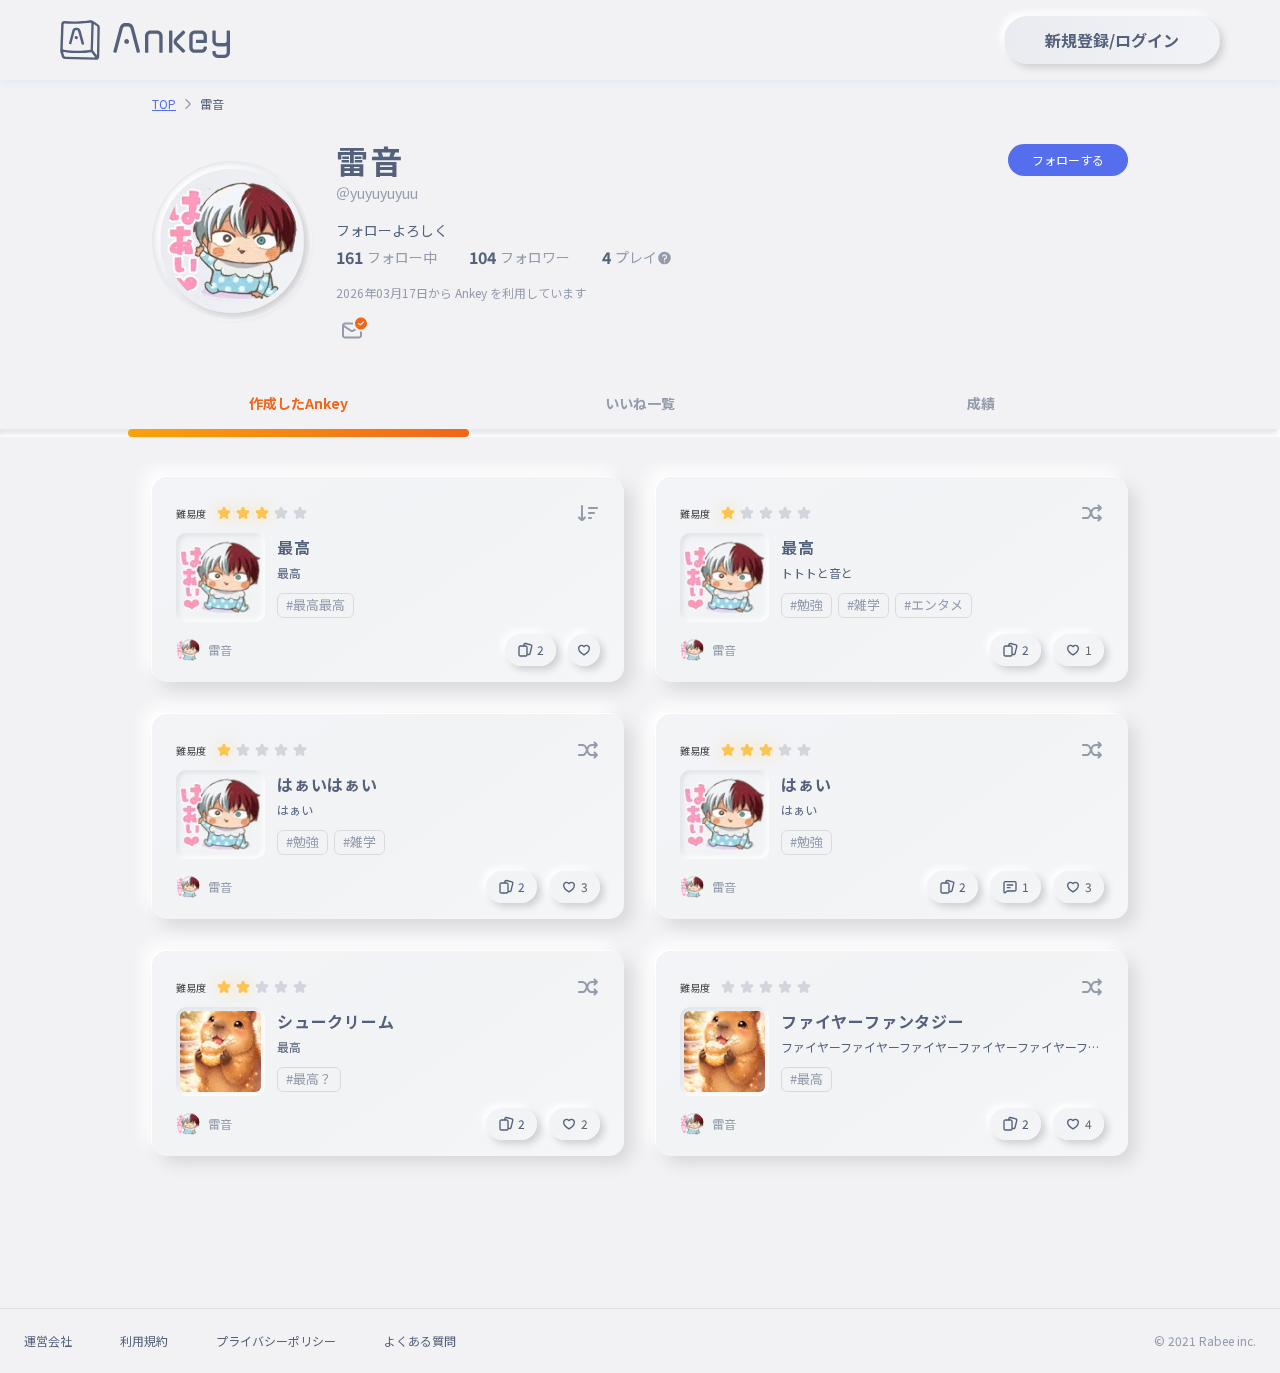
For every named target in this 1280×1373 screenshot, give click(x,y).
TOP (164, 104)
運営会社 (48, 1340)
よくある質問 (420, 1340)
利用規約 (144, 1340)
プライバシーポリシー (276, 1340)
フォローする (1068, 159)
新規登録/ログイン (1112, 40)
